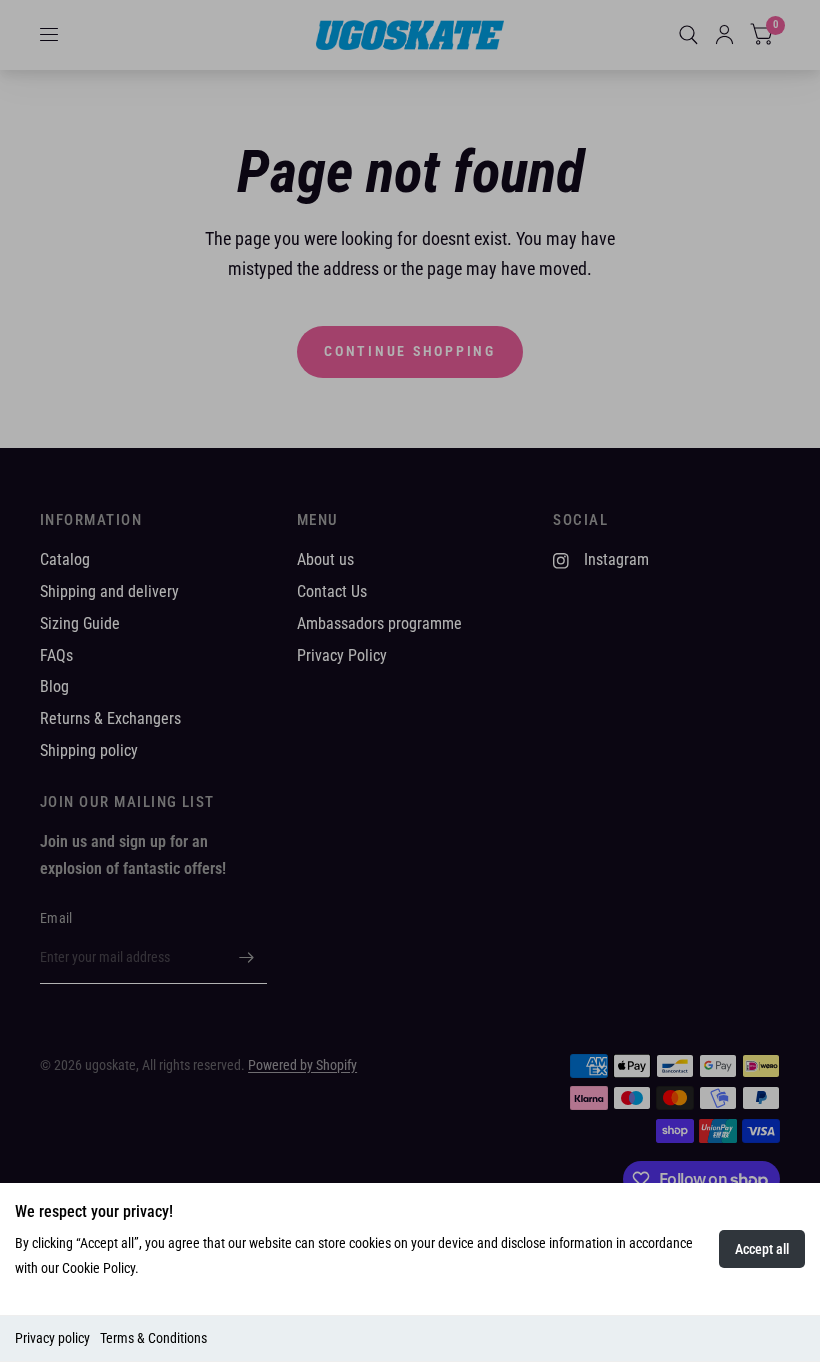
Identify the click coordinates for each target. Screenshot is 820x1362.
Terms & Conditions (153, 1338)
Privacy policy (52, 1338)
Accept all (762, 1249)
